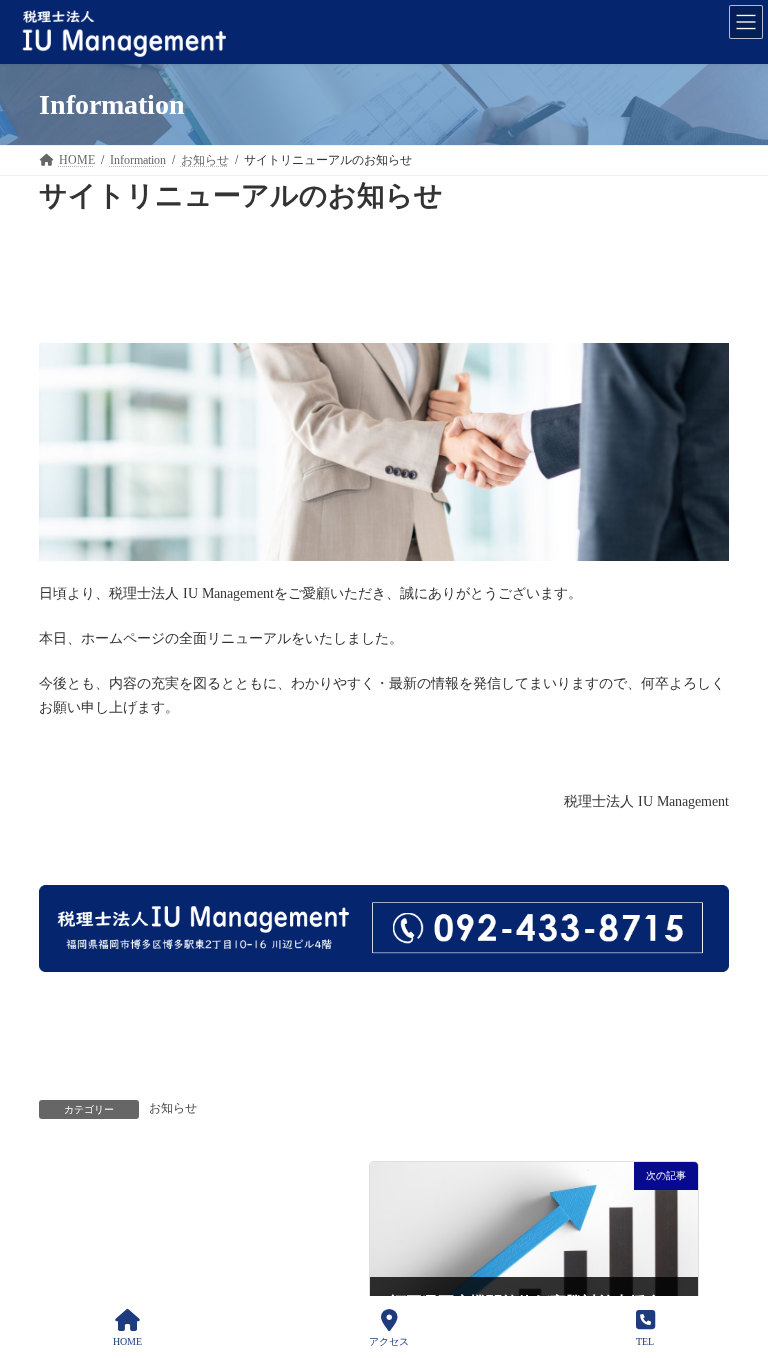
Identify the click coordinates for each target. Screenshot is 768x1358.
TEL (645, 1341)
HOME (127, 1341)
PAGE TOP (736, 1263)
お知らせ (173, 1108)
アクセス (389, 1341)
